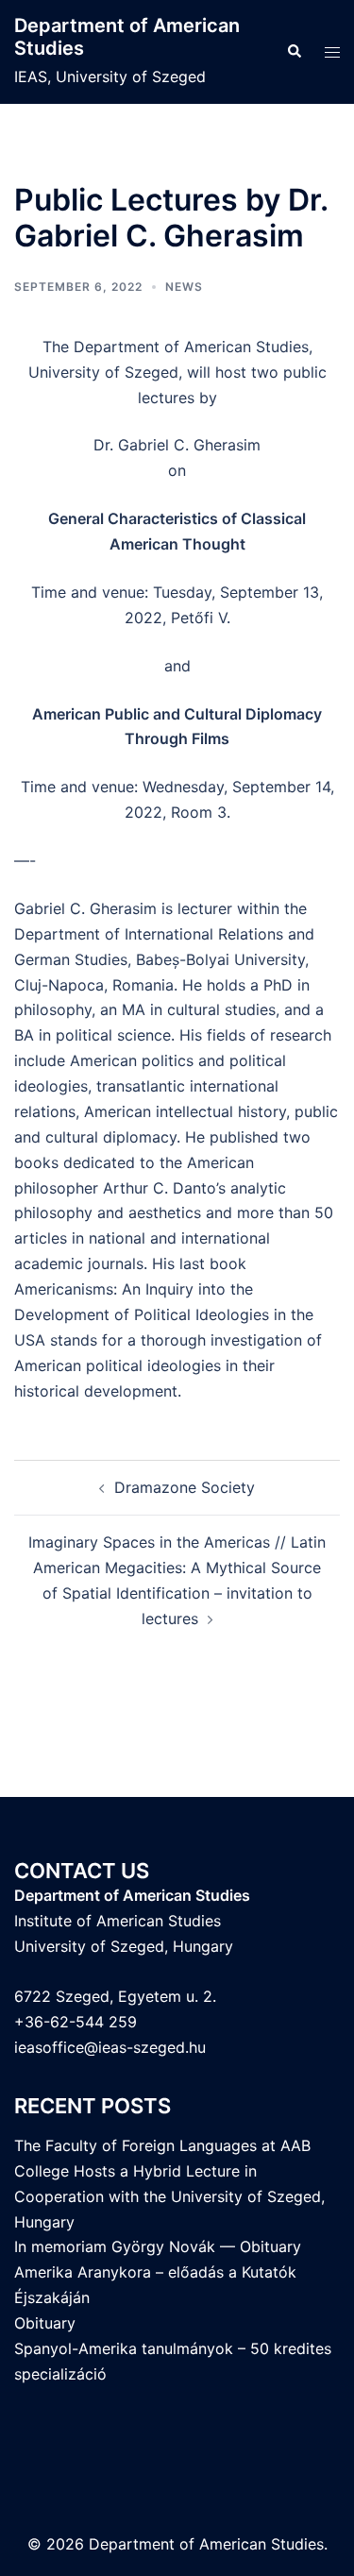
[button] (294, 52)
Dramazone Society (185, 1487)
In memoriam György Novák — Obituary (158, 2246)
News (184, 287)
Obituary (45, 2323)
